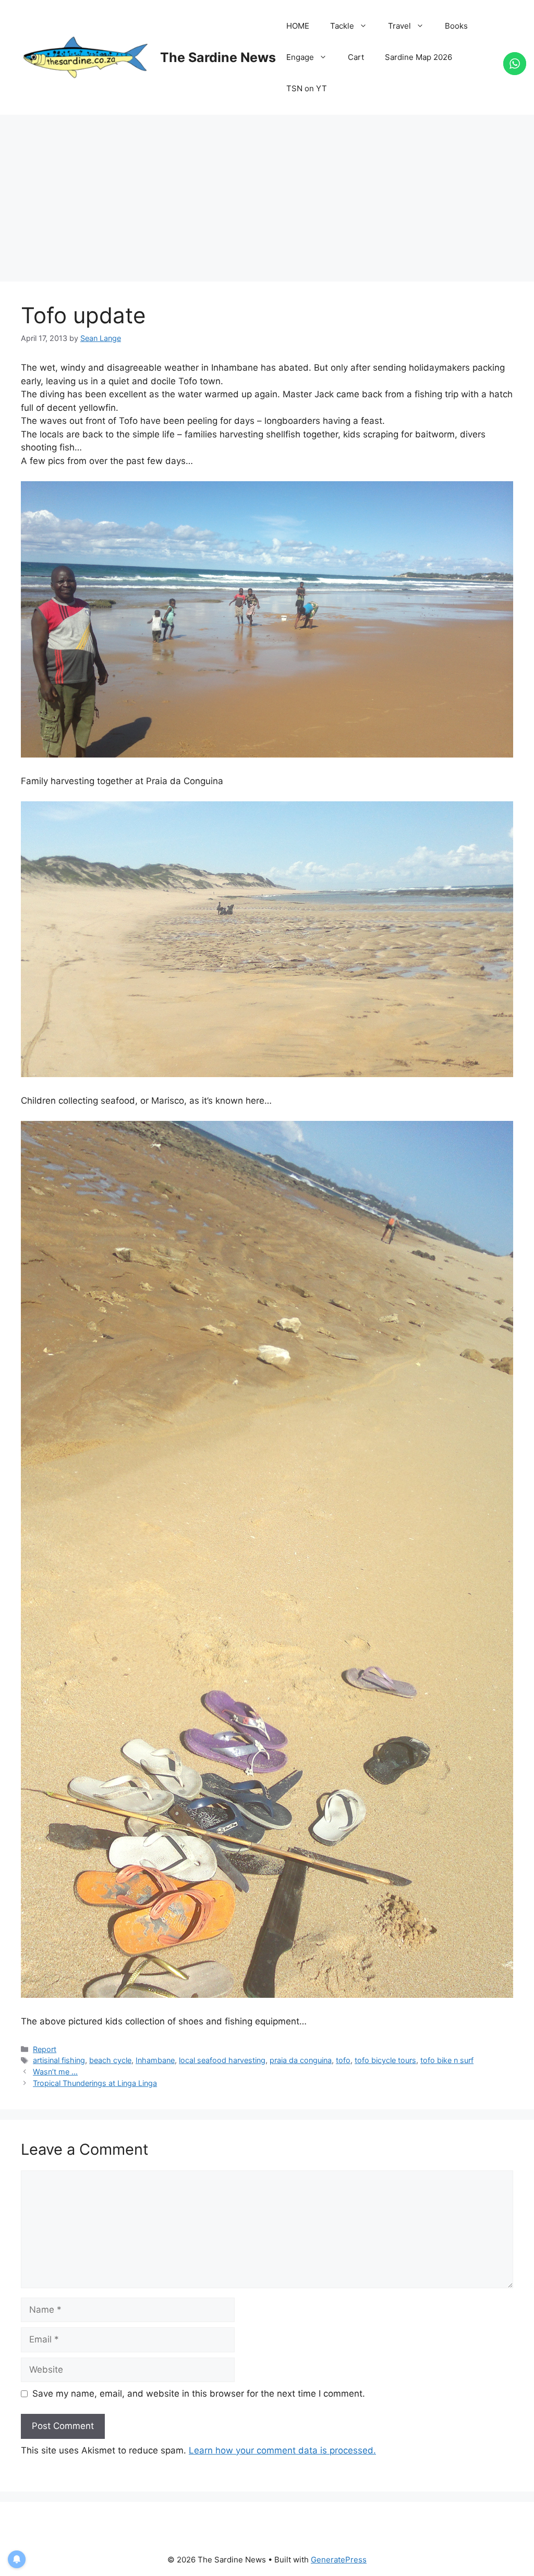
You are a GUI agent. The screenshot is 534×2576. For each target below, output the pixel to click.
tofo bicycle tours (385, 2060)
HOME (298, 26)
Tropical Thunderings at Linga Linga (95, 2083)
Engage (300, 57)
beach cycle (110, 2060)
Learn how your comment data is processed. (282, 2450)
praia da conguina (301, 2060)
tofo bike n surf (447, 2060)
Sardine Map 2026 (418, 57)
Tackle (342, 26)
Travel (399, 26)
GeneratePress (339, 2560)
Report (45, 2049)
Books (456, 26)
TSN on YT (307, 88)
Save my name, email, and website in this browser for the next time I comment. (199, 2394)
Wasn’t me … (55, 2072)
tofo (343, 2060)
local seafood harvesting (222, 2060)
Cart (356, 57)
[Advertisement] (267, 193)
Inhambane (155, 2060)
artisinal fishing (59, 2060)
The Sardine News (218, 57)
